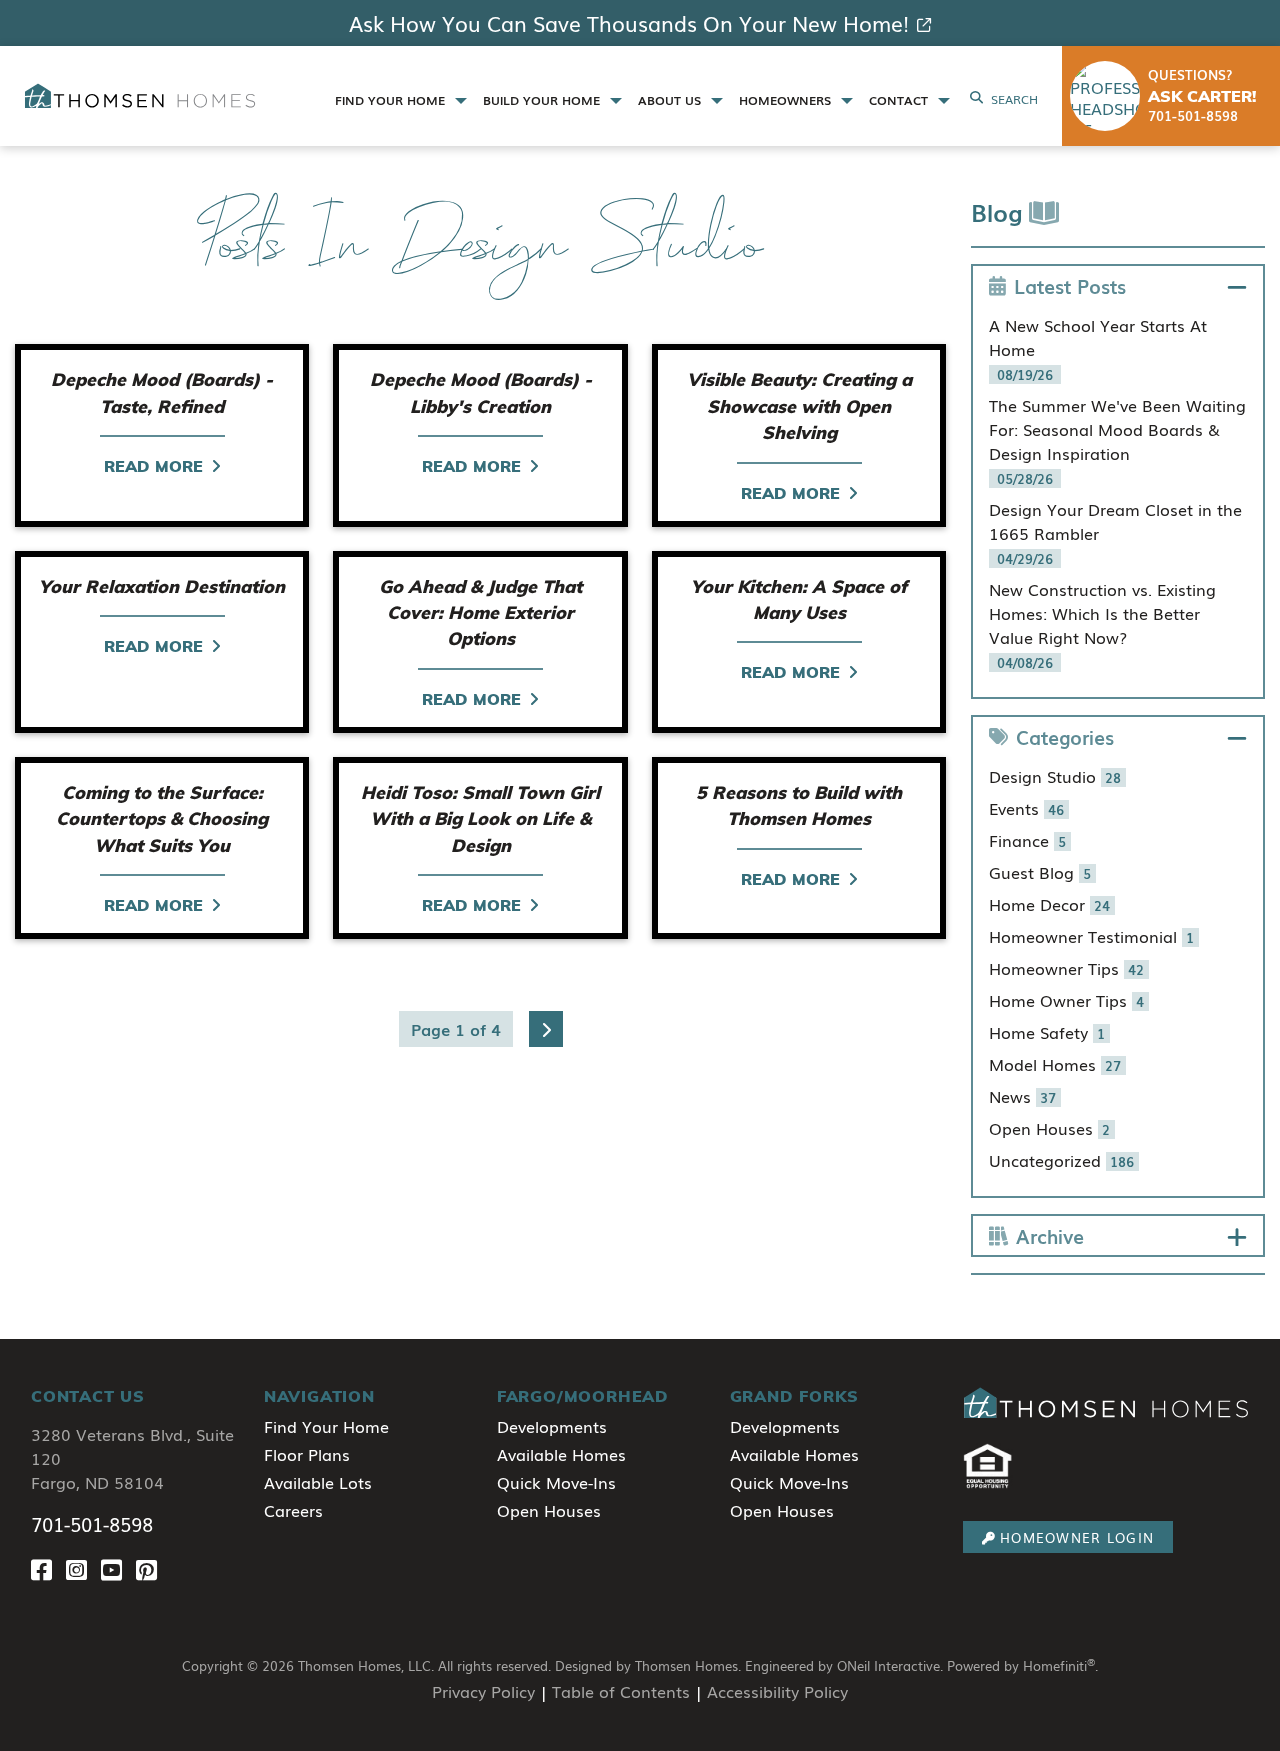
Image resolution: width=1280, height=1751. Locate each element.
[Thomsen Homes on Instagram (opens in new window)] (83, 1568)
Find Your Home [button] (392, 100)
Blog (1000, 211)
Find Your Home (326, 1426)
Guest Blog (1040, 872)
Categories (1065, 736)
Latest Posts (1070, 285)
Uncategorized (1062, 1160)
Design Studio (1055, 776)
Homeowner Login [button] (1077, 1537)
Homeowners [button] (787, 100)
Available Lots (318, 1482)
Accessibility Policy (777, 1691)
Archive (1050, 1235)
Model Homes (1055, 1064)
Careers (293, 1510)
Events (1027, 808)
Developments (552, 1426)
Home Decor (1050, 904)
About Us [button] (671, 100)
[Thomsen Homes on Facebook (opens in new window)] (48, 1568)
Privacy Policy (483, 1691)
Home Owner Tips (1067, 1000)
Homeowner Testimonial (1092, 936)
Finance (1028, 840)
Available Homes (561, 1454)
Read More (153, 466)
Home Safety (1047, 1032)
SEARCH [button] (1014, 99)
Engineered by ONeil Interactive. (844, 1665)
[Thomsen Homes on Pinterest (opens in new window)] (150, 1568)
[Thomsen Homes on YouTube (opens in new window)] (118, 1568)
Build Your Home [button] (543, 100)
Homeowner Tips (1067, 968)
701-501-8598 (92, 1524)
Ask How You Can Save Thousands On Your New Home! (629, 23)
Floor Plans (307, 1454)
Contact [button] (900, 100)
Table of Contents (621, 1691)
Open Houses (1050, 1128)
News (1023, 1096)
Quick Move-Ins (556, 1482)
